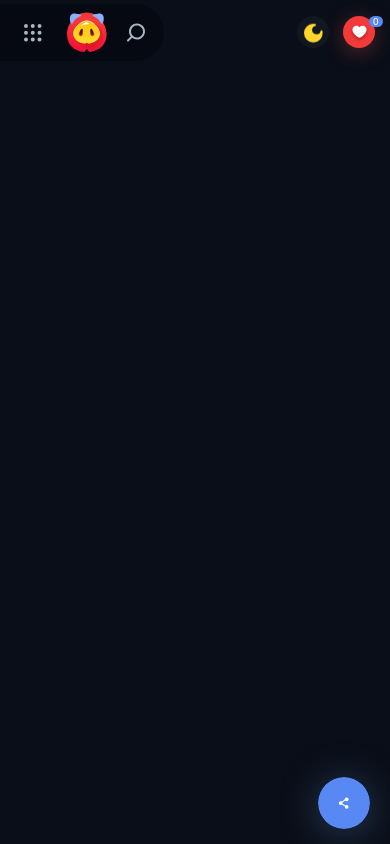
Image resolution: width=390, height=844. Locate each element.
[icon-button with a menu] (33, 32)
